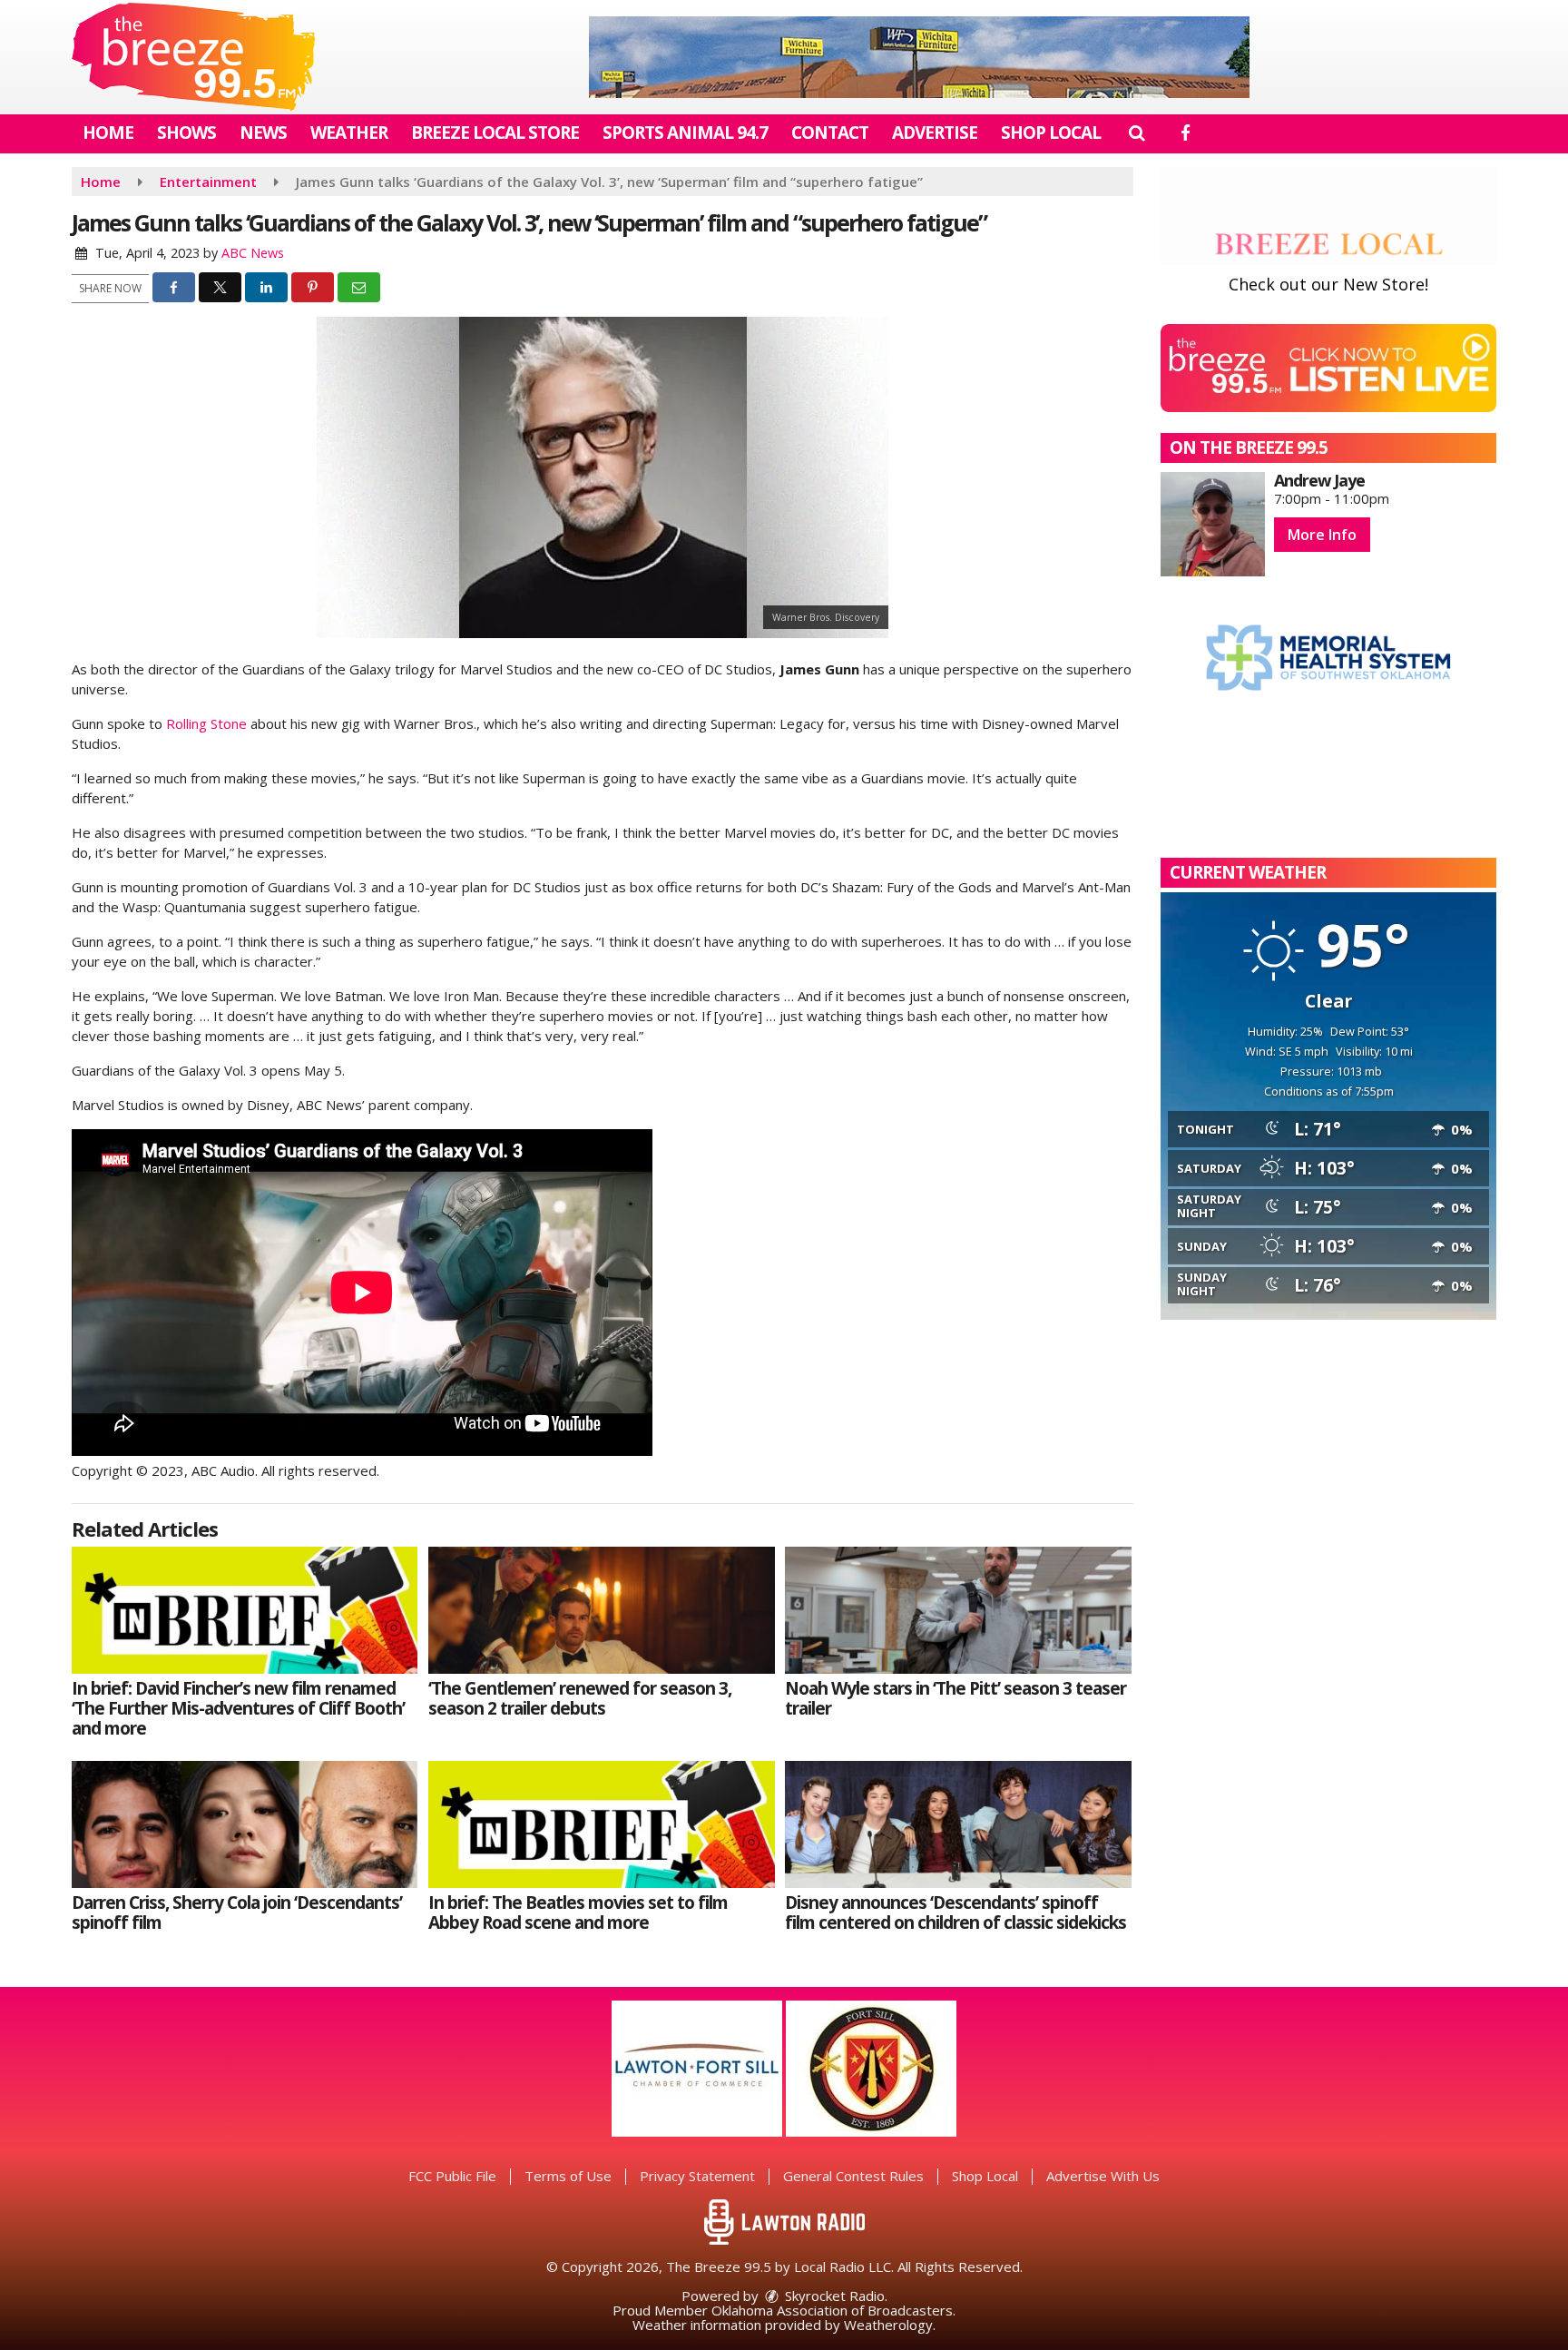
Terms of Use (568, 2176)
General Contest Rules (853, 2176)
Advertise (935, 133)
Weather (349, 133)
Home (108, 133)
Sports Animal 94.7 (685, 133)
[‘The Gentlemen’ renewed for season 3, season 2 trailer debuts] (601, 1610)
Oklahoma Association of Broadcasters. (833, 2310)
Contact (830, 133)
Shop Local (1051, 133)
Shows (186, 133)
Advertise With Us (1103, 2176)
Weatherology (888, 2325)
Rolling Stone (206, 723)
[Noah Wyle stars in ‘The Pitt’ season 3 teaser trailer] (958, 1610)
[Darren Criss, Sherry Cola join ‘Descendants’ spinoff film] (245, 1824)
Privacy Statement (697, 2176)
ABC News (253, 253)
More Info (1322, 535)
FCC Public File (452, 2176)
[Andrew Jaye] (1213, 524)
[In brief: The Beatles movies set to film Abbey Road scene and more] (601, 1824)
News (263, 133)
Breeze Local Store (495, 133)
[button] (1137, 133)
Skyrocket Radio (833, 2296)
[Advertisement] (919, 57)
